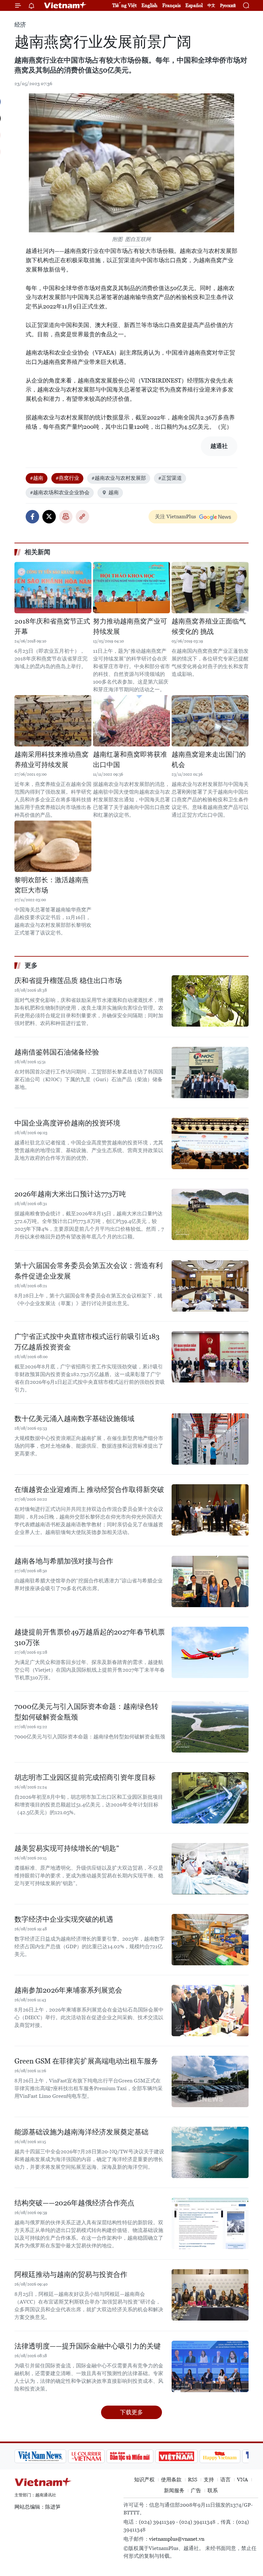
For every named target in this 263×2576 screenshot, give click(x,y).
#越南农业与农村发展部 (119, 478)
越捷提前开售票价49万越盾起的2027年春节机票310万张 (90, 1637)
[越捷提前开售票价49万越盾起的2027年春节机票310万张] (210, 1652)
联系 (213, 2490)
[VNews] (241, 2456)
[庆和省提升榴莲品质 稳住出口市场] (210, 1001)
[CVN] (37, 2456)
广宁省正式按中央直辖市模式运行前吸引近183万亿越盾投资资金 (87, 1342)
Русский (228, 6)
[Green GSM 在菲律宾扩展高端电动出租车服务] (210, 2081)
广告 (196, 2490)
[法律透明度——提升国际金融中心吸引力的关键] (210, 2366)
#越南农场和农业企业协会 (60, 492)
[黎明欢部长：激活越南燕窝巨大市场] (53, 846)
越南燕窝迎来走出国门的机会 (209, 760)
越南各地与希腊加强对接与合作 (64, 1561)
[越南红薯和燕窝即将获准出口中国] (131, 721)
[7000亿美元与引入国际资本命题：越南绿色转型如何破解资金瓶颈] (210, 1727)
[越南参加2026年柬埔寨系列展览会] (210, 2011)
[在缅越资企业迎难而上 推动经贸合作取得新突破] (210, 1510)
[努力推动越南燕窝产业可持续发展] (131, 588)
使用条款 (171, 2480)
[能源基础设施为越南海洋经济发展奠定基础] (210, 2152)
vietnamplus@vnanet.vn (177, 2539)
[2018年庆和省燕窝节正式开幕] (53, 588)
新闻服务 (174, 2490)
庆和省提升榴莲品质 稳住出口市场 (68, 981)
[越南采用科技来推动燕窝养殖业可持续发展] (53, 721)
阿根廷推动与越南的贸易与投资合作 (71, 2274)
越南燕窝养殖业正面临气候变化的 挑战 (209, 626)
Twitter (49, 517)
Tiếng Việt (124, 5)
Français (171, 5)
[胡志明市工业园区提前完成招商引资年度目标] (210, 1798)
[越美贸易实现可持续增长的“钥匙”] (210, 1869)
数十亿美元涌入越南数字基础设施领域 (74, 1419)
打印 (66, 517)
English (149, 5)
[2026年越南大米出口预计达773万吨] (210, 1214)
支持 (209, 2480)
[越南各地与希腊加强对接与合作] (210, 1581)
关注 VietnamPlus (175, 517)
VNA (242, 2480)
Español (194, 5)
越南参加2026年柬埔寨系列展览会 (68, 1990)
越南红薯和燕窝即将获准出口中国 (130, 760)
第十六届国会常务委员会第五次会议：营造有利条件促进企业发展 (89, 1271)
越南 (114, 492)
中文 (211, 5)
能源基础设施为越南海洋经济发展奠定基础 (81, 2132)
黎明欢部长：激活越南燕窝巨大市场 (51, 885)
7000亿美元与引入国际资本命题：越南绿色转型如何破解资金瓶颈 (86, 1712)
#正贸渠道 (170, 478)
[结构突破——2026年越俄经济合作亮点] (210, 2223)
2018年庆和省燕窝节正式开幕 (52, 626)
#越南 (37, 478)
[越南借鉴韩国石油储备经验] (210, 1073)
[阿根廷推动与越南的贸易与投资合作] (210, 2295)
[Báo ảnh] (127, 2456)
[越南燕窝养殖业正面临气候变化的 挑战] (210, 588)
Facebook (32, 517)
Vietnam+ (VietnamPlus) (65, 5)
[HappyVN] (171, 2456)
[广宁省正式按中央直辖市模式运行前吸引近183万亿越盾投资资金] (210, 1357)
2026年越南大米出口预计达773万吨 (70, 1194)
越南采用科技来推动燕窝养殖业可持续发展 (51, 760)
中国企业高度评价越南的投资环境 (67, 1123)
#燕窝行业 (67, 478)
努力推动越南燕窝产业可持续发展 (130, 626)
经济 (20, 25)
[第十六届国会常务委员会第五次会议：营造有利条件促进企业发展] (210, 1286)
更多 (31, 965)
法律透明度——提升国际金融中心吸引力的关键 (88, 2346)
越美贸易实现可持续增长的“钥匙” (67, 1848)
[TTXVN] (212, 2456)
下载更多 (131, 2412)
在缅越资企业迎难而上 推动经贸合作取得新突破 (89, 1490)
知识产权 (144, 2480)
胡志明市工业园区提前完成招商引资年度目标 (85, 1777)
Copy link (82, 517)
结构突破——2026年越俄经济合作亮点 (74, 2203)
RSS (193, 2480)
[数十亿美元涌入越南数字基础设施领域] (210, 1439)
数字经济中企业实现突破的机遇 (64, 1919)
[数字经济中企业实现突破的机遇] (210, 1940)
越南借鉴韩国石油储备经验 (57, 1052)
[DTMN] (81, 2456)
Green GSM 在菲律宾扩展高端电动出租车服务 (86, 2061)
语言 (225, 2480)
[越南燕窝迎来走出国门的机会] (210, 721)
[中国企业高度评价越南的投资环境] (210, 1143)
